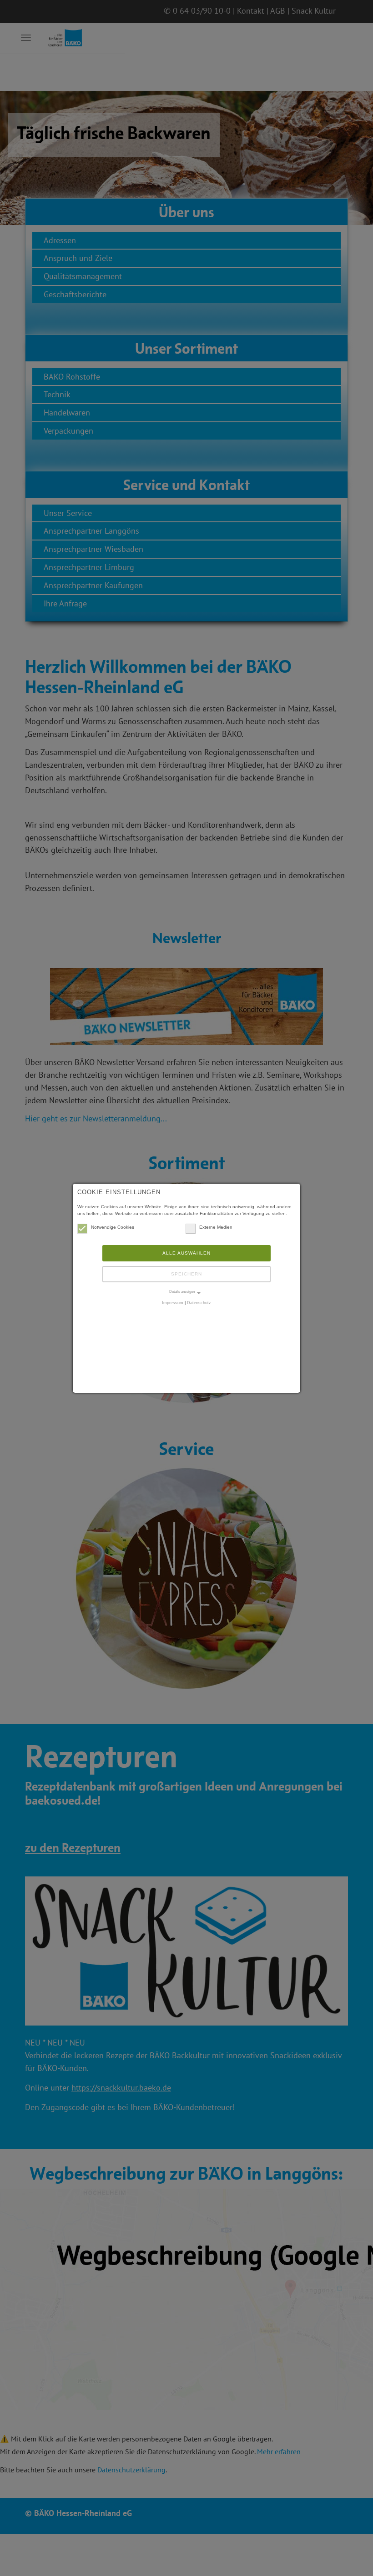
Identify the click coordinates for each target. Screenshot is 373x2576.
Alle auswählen (186, 1253)
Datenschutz (199, 1303)
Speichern (186, 1274)
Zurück (18, 172)
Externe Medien (216, 1227)
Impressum (173, 1303)
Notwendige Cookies (113, 1227)
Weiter (355, 172)
